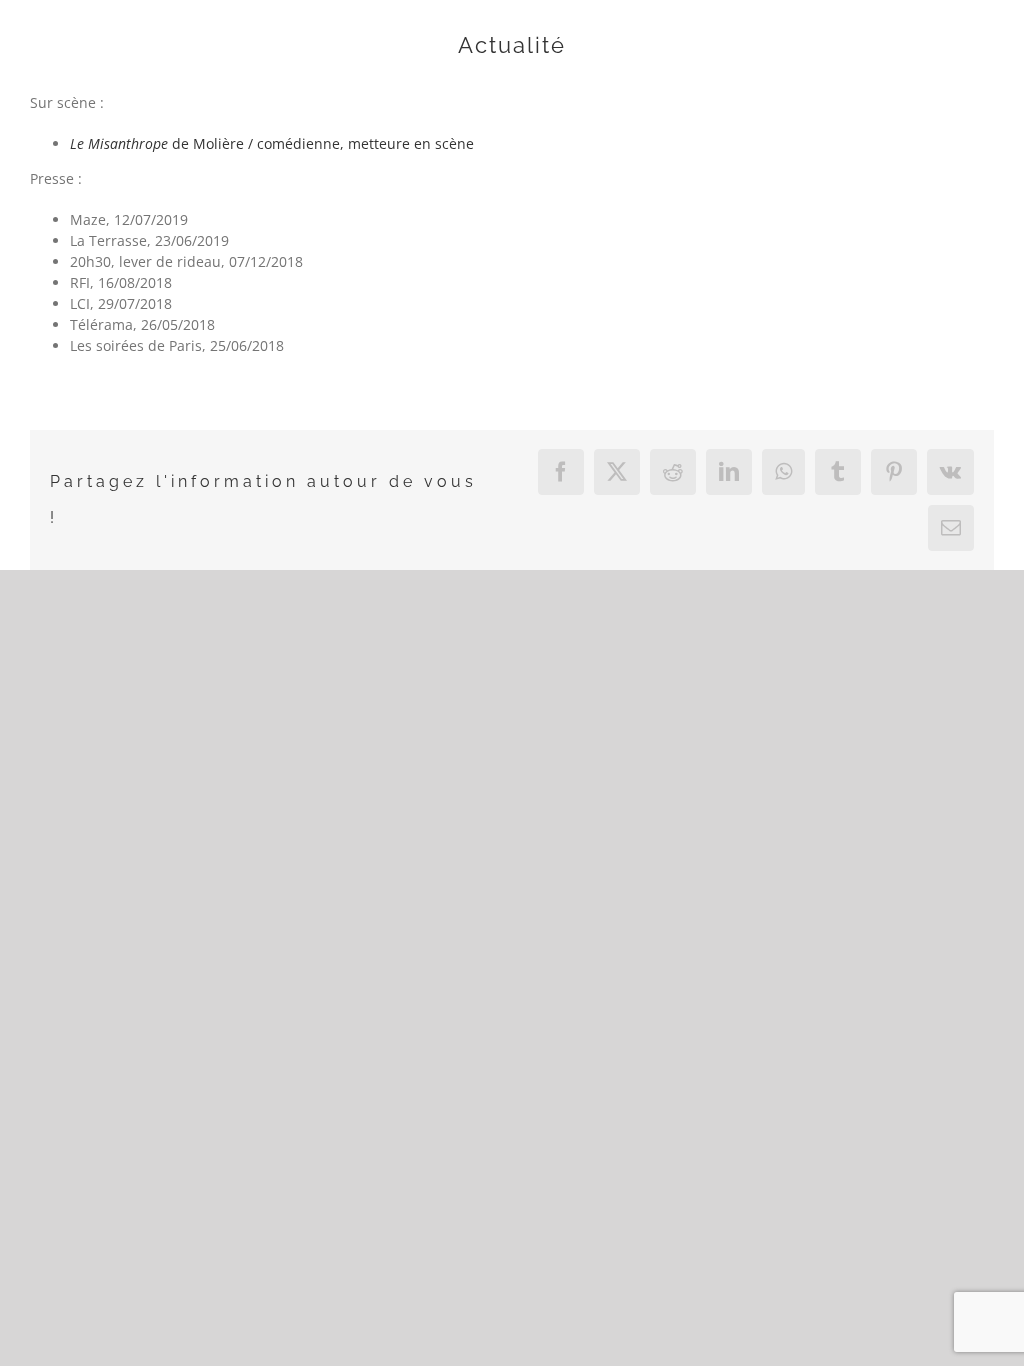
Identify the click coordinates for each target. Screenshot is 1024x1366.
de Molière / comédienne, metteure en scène (272, 143)
